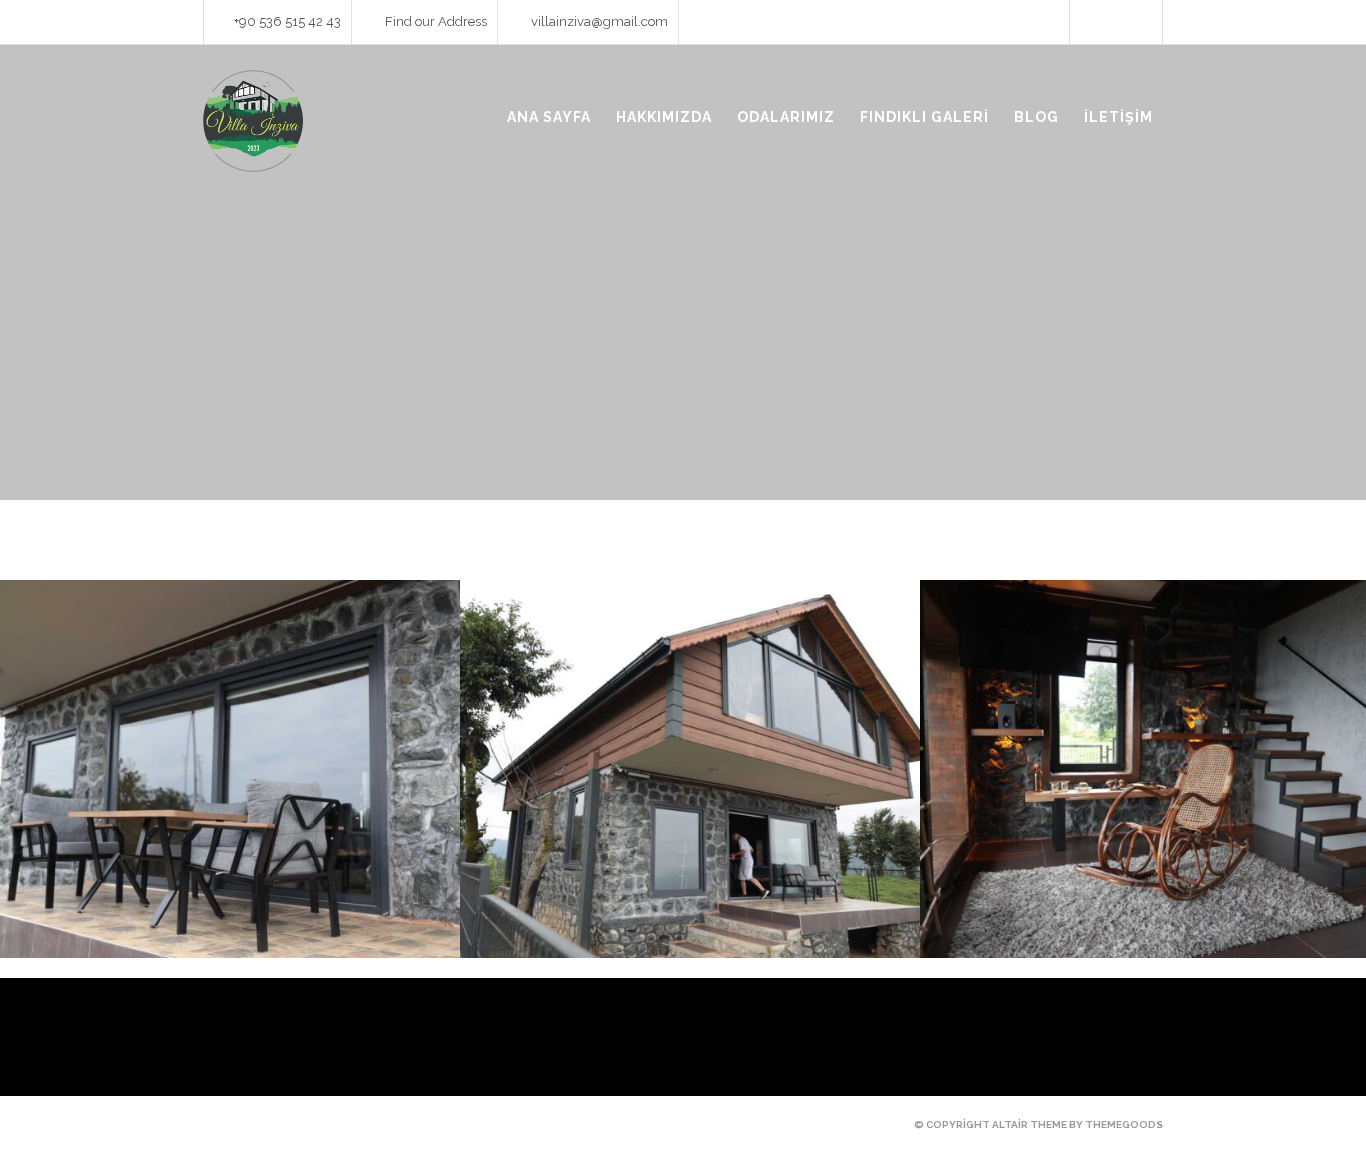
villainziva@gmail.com (599, 21)
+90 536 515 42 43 (287, 21)
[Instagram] (1141, 24)
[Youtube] (1116, 24)
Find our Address (436, 21)
